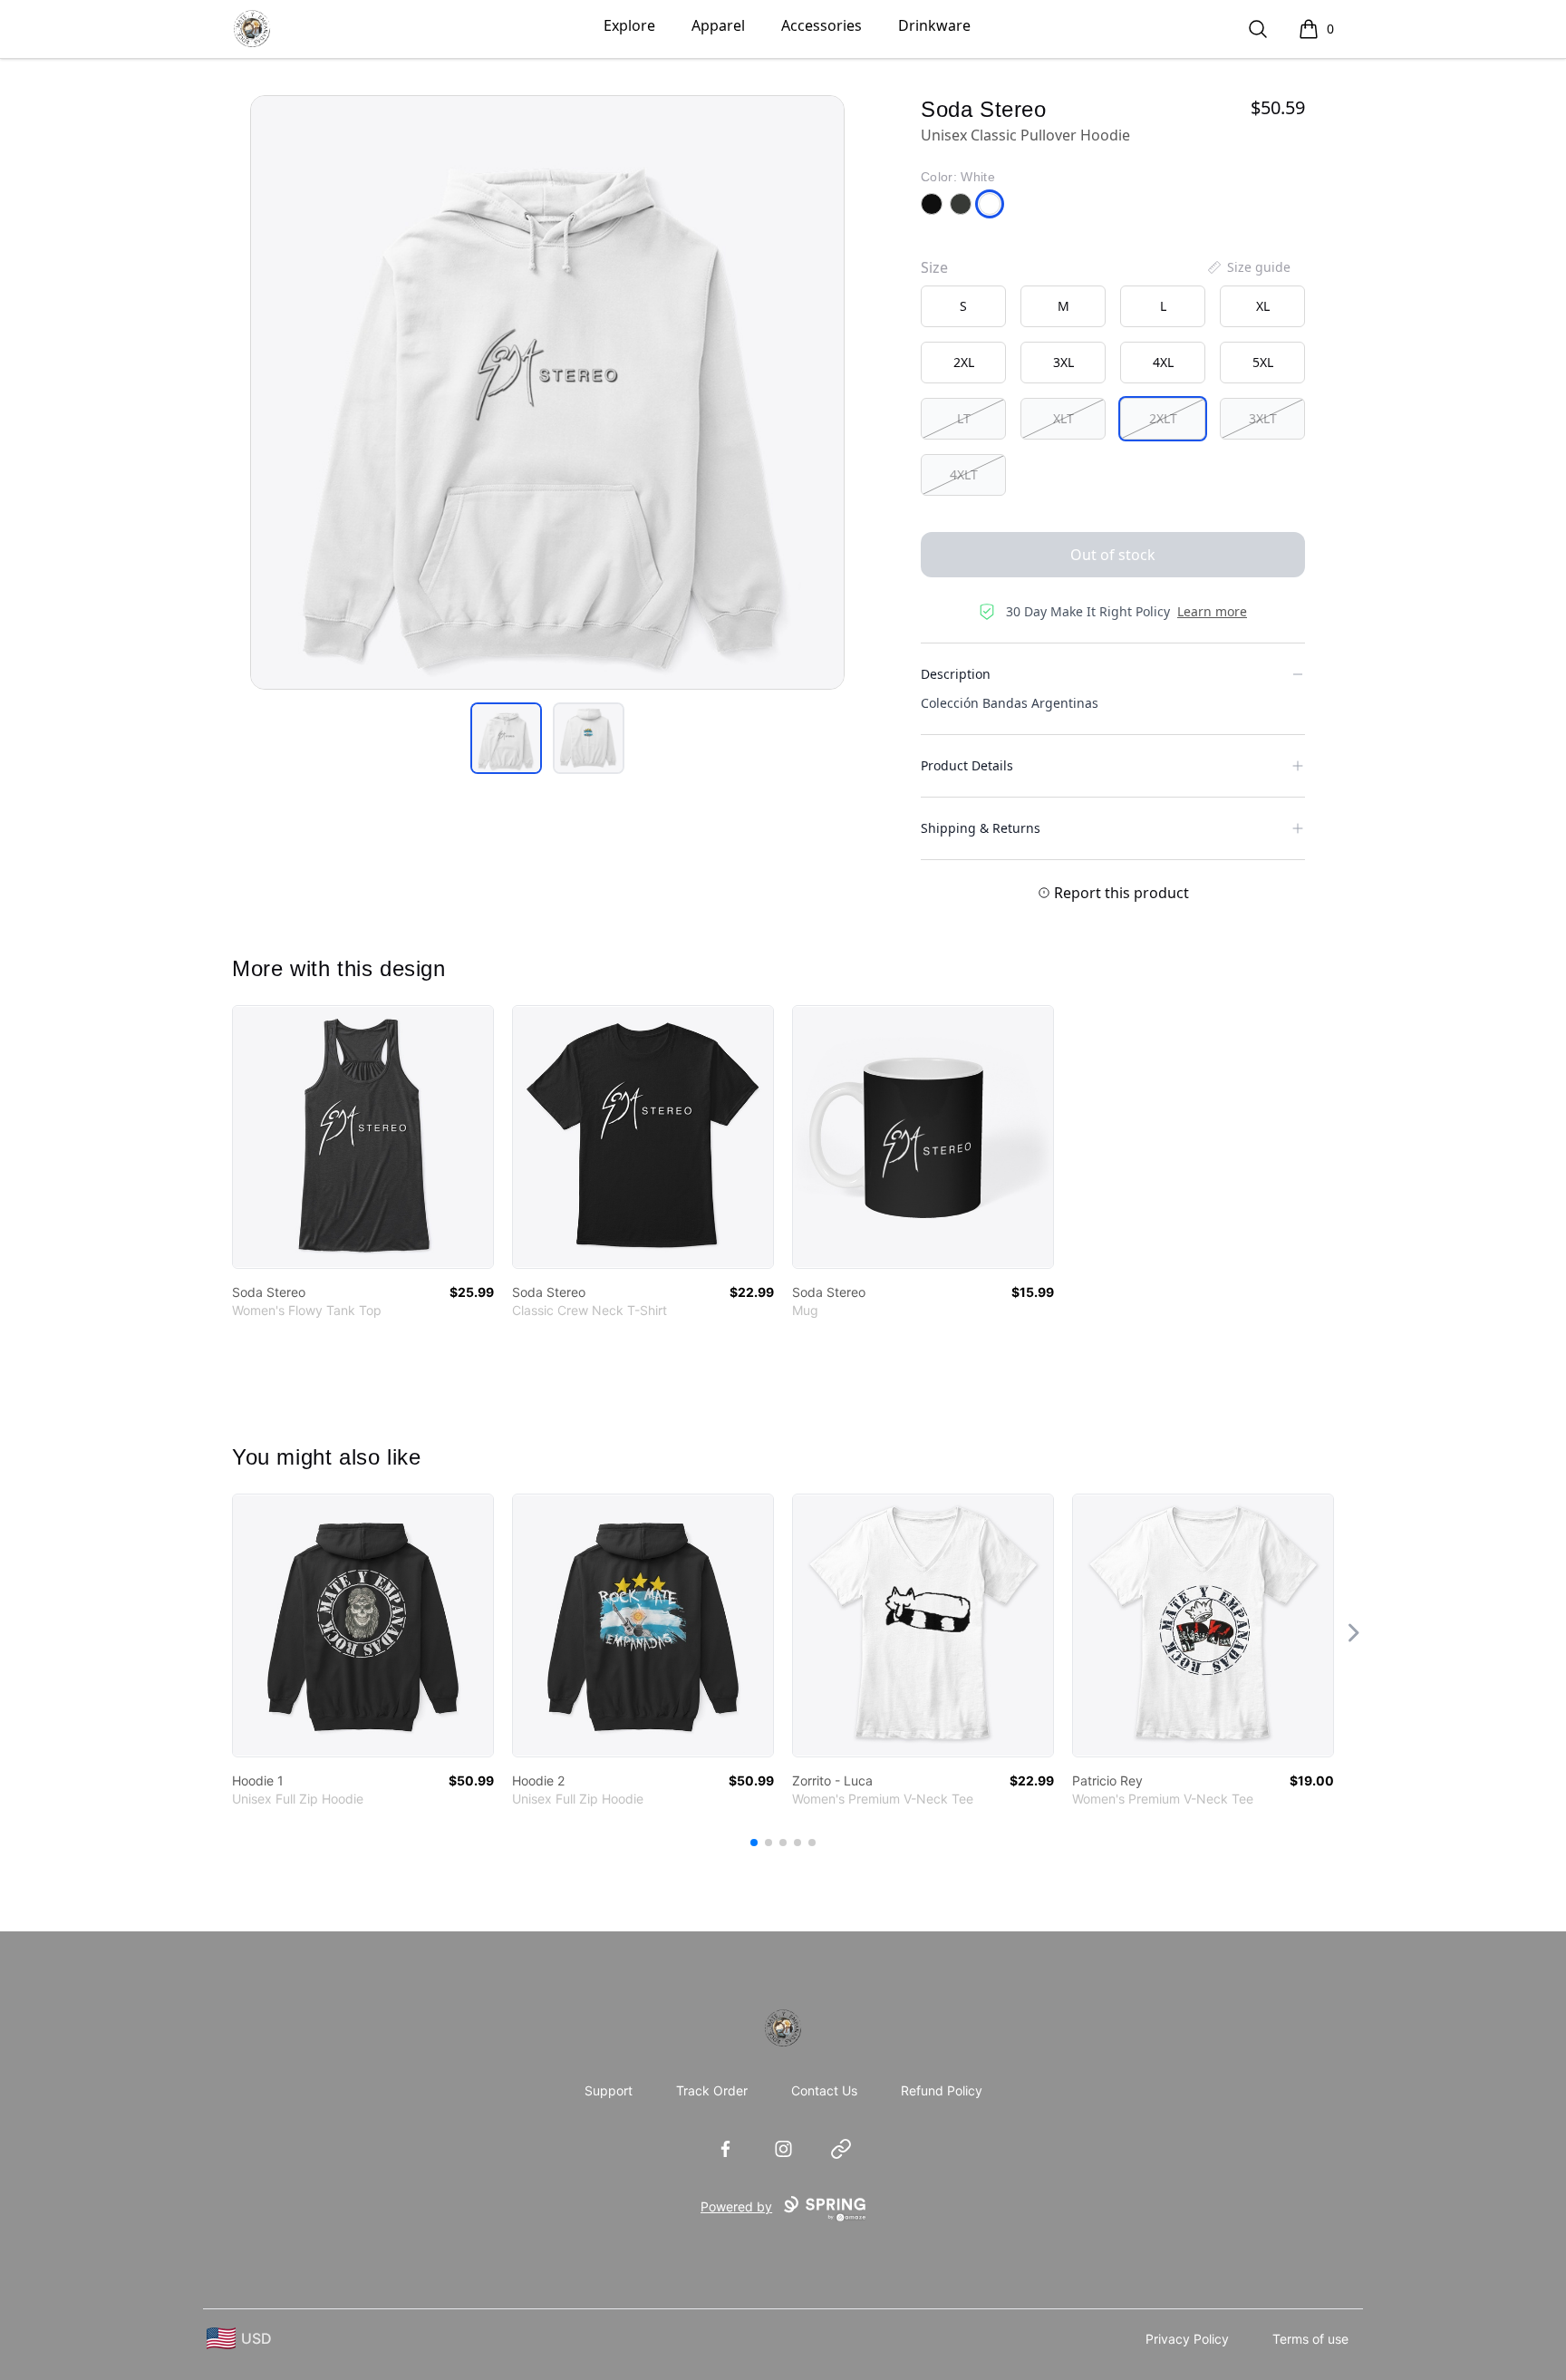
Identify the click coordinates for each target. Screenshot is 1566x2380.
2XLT (1163, 418)
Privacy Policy (1187, 2339)
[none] (1248, 267)
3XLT (1263, 418)
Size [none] (934, 267)
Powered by (736, 2206)
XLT (1063, 418)
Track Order (712, 2090)
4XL (1163, 362)
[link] (363, 1137)
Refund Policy (942, 2090)
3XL (1063, 362)
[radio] (963, 306)
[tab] (506, 738)
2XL (964, 362)
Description (956, 674)
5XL (1263, 362)
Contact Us (824, 2090)
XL (1263, 306)
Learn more (1212, 611)
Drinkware (934, 25)
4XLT (964, 474)
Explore (629, 25)
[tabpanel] (547, 392)
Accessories (822, 25)
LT (964, 418)
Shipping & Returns (981, 828)
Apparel (718, 25)
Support (609, 2090)
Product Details (967, 765)
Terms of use (1310, 2339)
